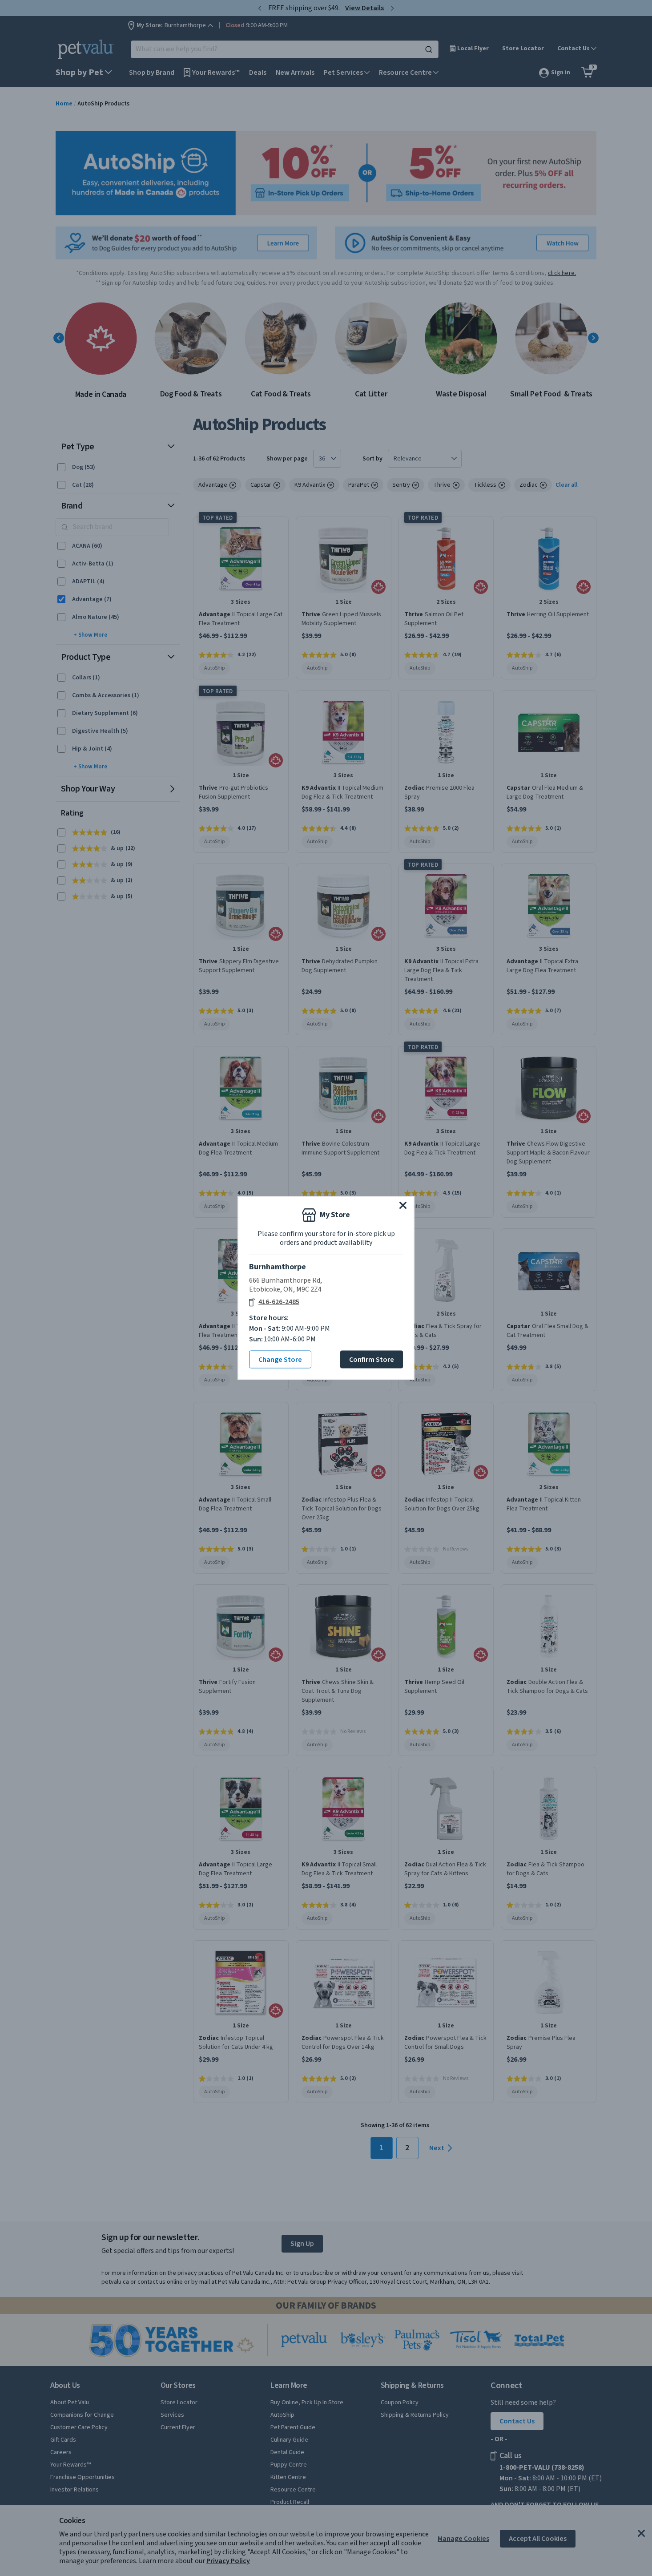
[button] (403, 1205)
